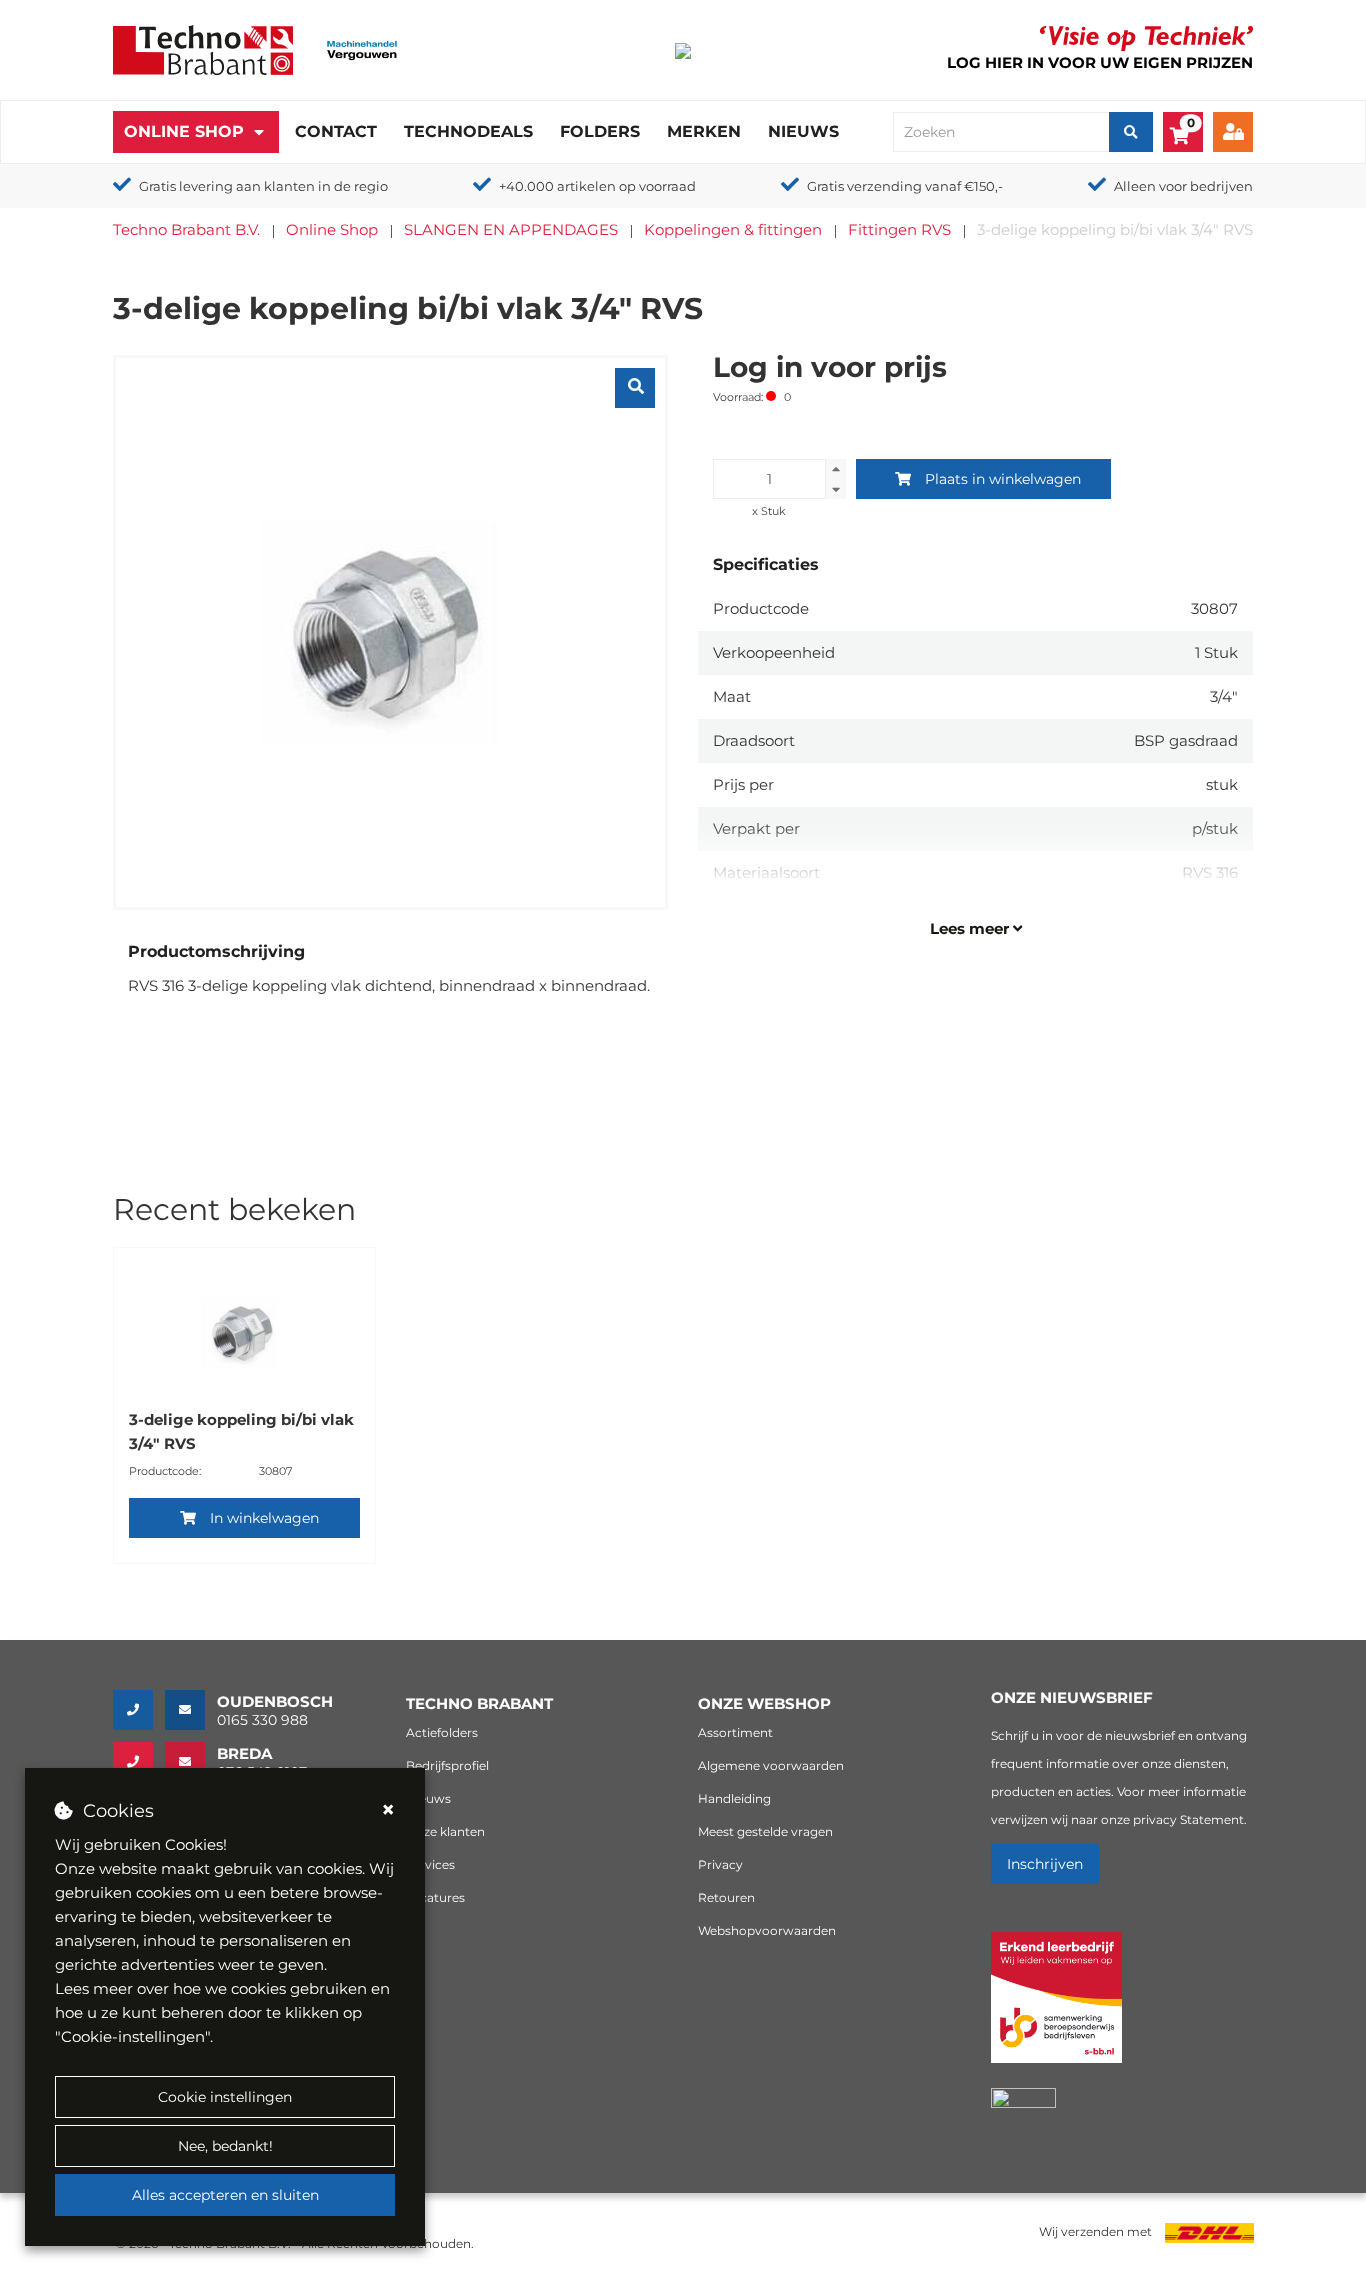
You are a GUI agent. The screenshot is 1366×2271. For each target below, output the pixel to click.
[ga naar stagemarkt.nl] (1056, 2008)
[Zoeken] (1131, 132)
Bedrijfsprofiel (447, 1765)
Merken (704, 131)
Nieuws (803, 131)
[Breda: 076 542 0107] (139, 1762)
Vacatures (435, 1897)
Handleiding (734, 1798)
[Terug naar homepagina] (203, 48)
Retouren (726, 1897)
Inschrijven (1045, 1864)
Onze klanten (445, 1831)
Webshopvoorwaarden (767, 1930)
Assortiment (735, 1732)
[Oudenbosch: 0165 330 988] (139, 1710)
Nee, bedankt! (225, 2146)
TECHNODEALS (468, 131)
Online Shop (184, 131)
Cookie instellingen (225, 2097)
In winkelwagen (264, 1518)
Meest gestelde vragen (765, 1831)
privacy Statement (1188, 1819)
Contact (336, 131)
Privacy (720, 1864)
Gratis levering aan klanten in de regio (263, 186)
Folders (600, 131)
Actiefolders (442, 1732)
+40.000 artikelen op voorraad (597, 186)
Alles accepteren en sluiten (225, 2195)
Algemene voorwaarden (771, 1765)
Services (430, 1864)
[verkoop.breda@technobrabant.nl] (191, 1762)
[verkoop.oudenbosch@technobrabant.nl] (191, 1710)
